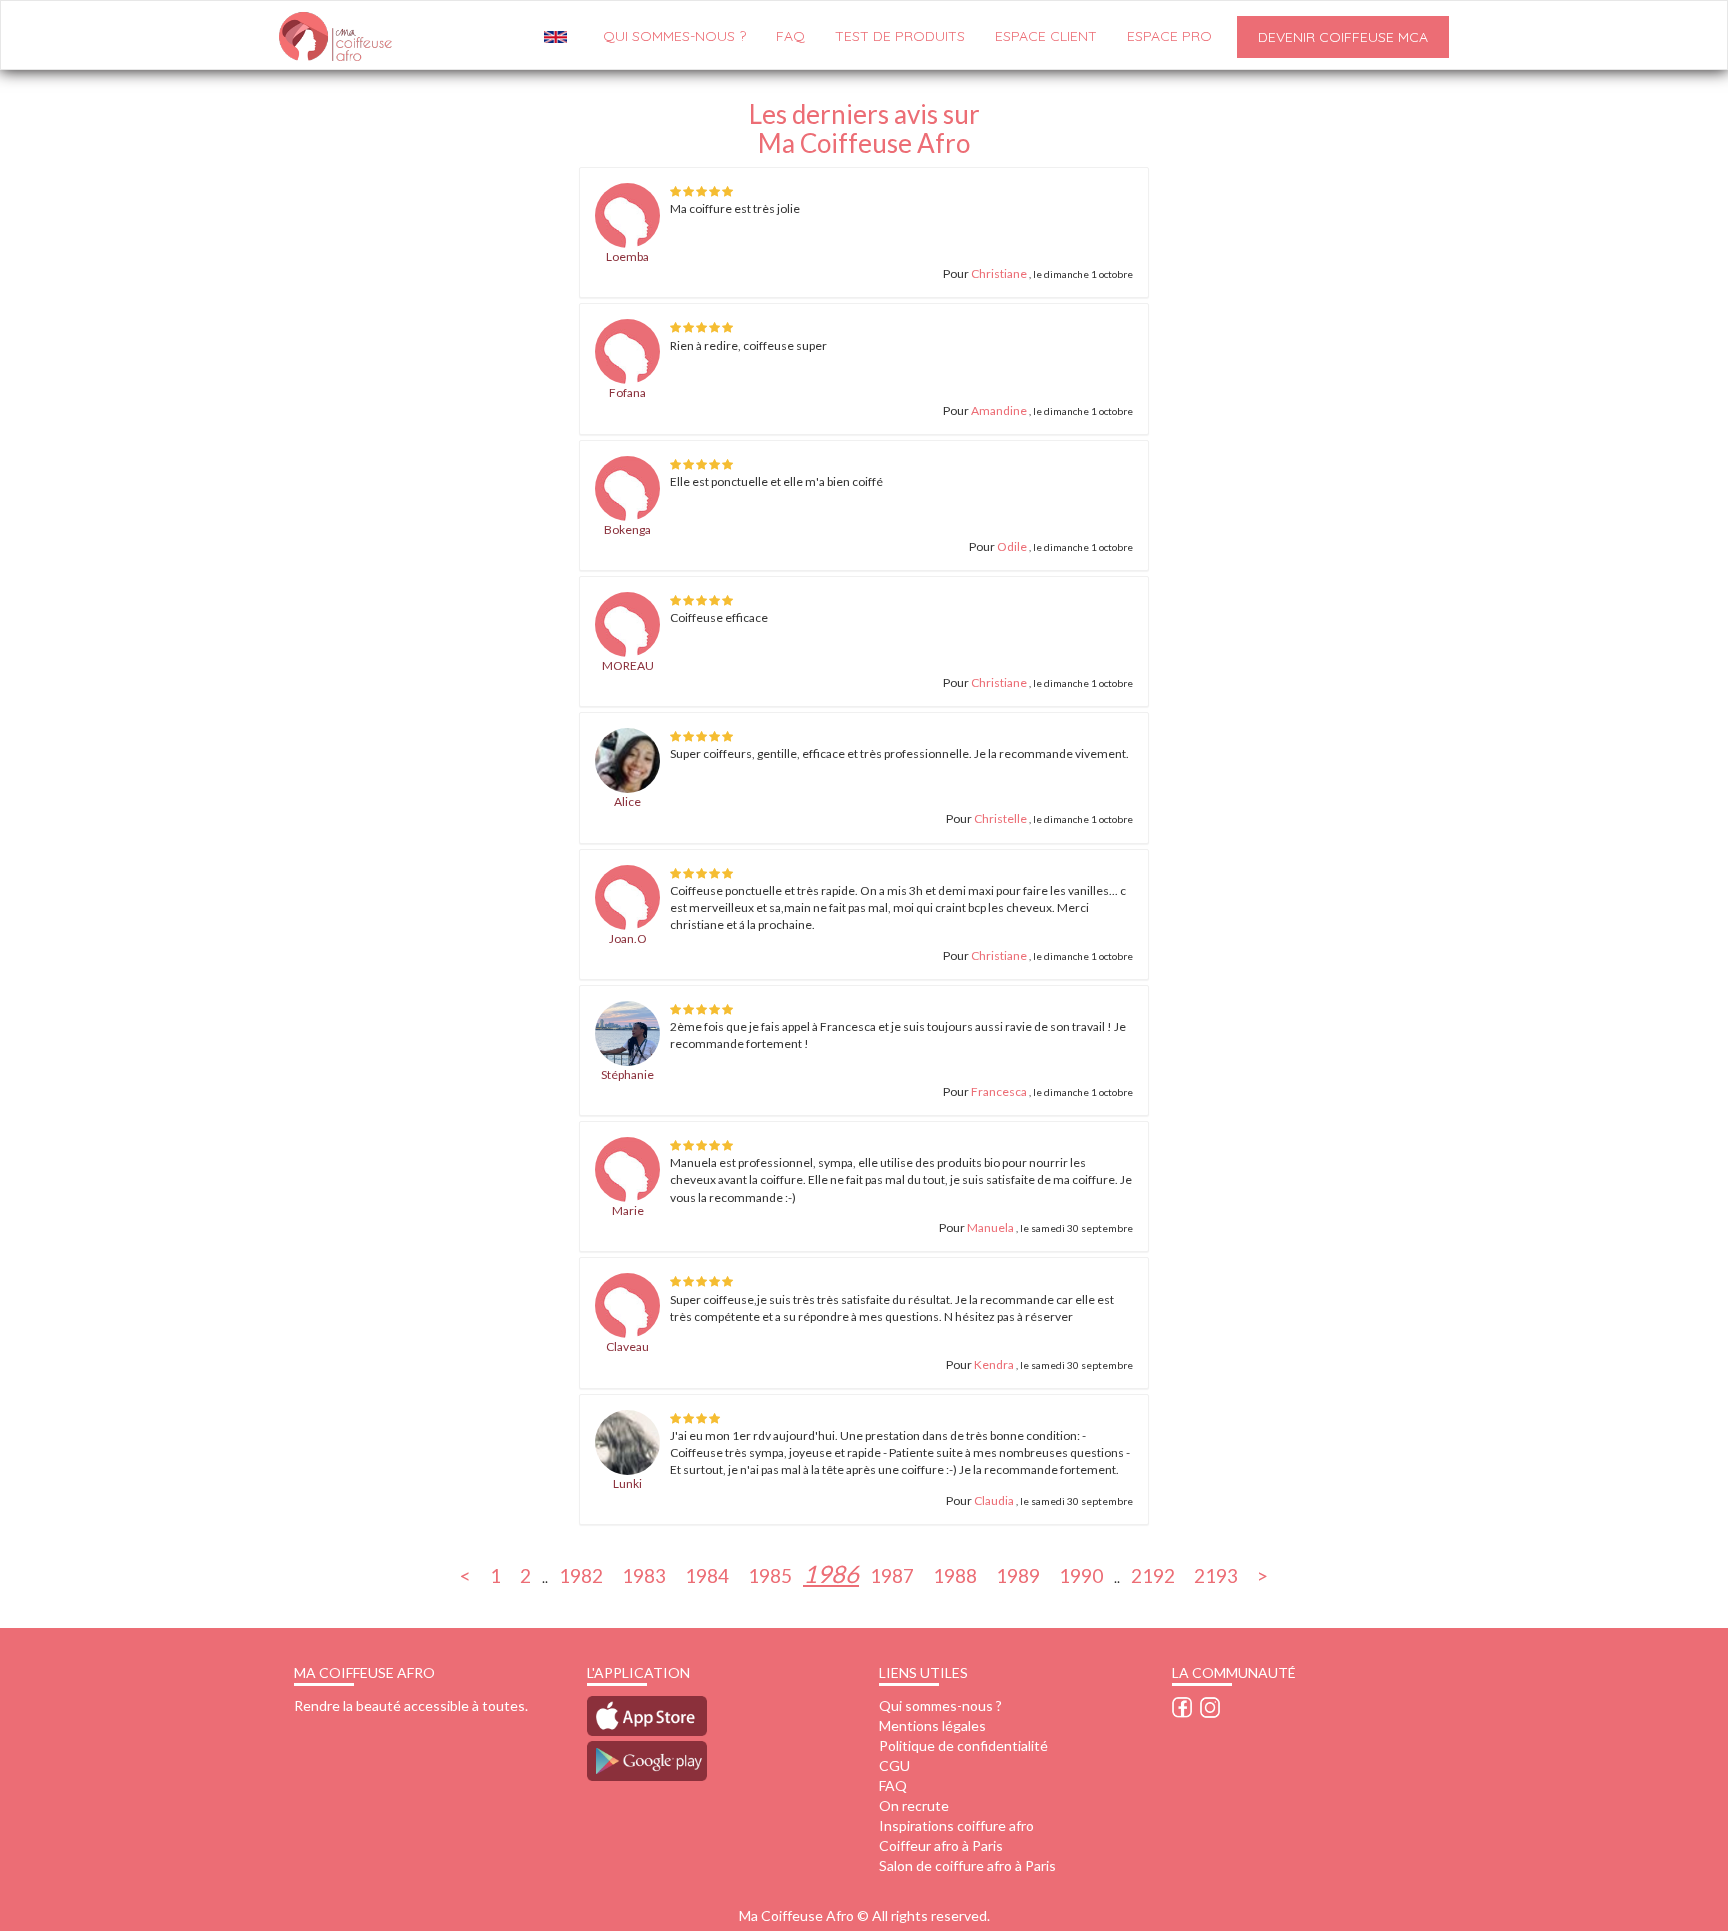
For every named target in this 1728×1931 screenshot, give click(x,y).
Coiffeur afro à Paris (941, 1845)
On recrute (914, 1805)
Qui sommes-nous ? (940, 1705)
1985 (770, 1574)
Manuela (990, 1227)
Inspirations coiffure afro (956, 1825)
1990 (1081, 1574)
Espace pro (1169, 36)
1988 (955, 1574)
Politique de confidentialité (963, 1745)
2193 (1216, 1574)
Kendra (995, 1364)
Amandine (999, 410)
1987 (892, 1574)
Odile (1012, 546)
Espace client (1046, 36)
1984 (707, 1574)
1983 (644, 1574)
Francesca (999, 1091)
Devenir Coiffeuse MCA (1343, 37)
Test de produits (900, 36)
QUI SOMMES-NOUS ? (674, 36)
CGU (894, 1765)
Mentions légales (932, 1725)
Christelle (1000, 818)
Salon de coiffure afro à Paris (967, 1865)
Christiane (999, 273)
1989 (1018, 1574)
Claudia (994, 1500)
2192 (1153, 1574)
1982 (581, 1574)
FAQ (790, 36)
